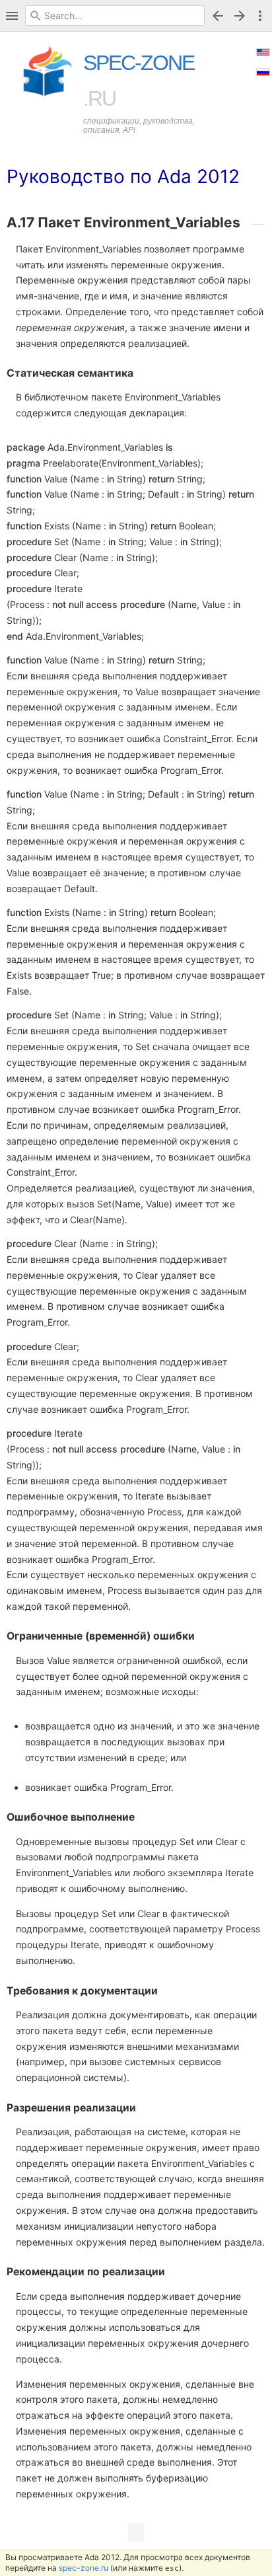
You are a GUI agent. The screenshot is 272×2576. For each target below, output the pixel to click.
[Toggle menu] (260, 16)
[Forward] (242, 16)
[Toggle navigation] (12, 16)
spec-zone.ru (84, 2568)
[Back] (218, 16)
